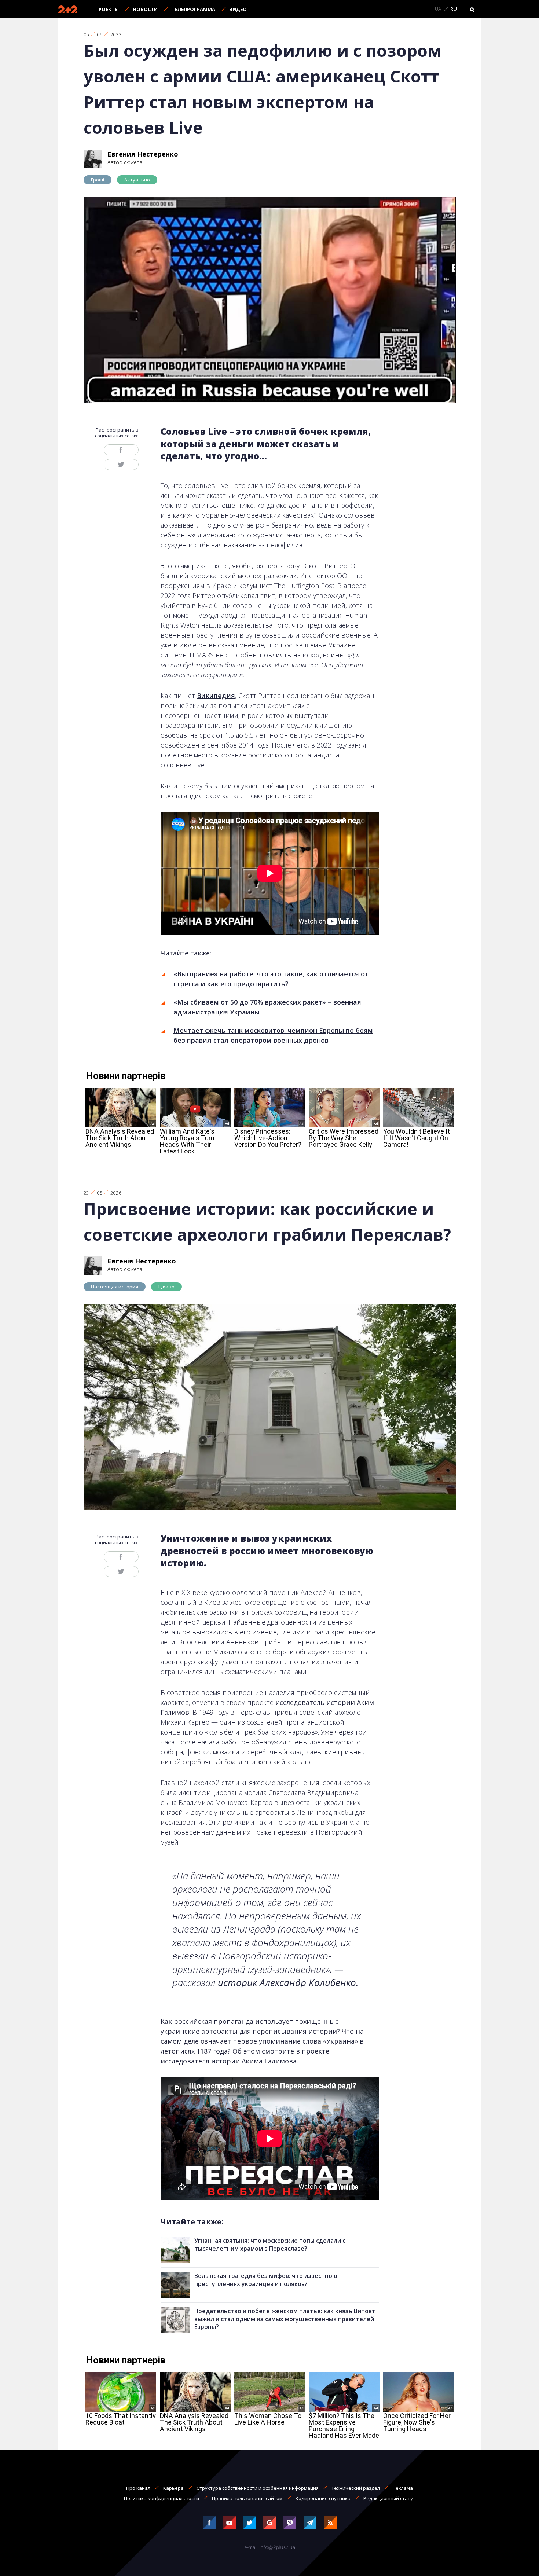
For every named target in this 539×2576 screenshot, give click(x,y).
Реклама (403, 2488)
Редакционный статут (389, 2498)
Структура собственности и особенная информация (258, 2488)
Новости (145, 9)
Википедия (216, 696)
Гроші (98, 180)
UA (438, 9)
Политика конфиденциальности (162, 2498)
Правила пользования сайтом (247, 2498)
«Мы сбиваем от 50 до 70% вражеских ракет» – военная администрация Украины (267, 1007)
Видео (238, 9)
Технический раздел (356, 2488)
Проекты (107, 9)
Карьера (173, 2488)
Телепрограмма (193, 9)
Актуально (137, 180)
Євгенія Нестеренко (142, 1261)
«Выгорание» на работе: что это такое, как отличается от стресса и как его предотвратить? (271, 979)
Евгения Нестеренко (143, 154)
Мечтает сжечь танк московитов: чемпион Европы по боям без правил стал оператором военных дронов (273, 1035)
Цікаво (166, 1287)
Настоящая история (115, 1287)
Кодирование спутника (323, 2498)
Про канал (138, 2488)
